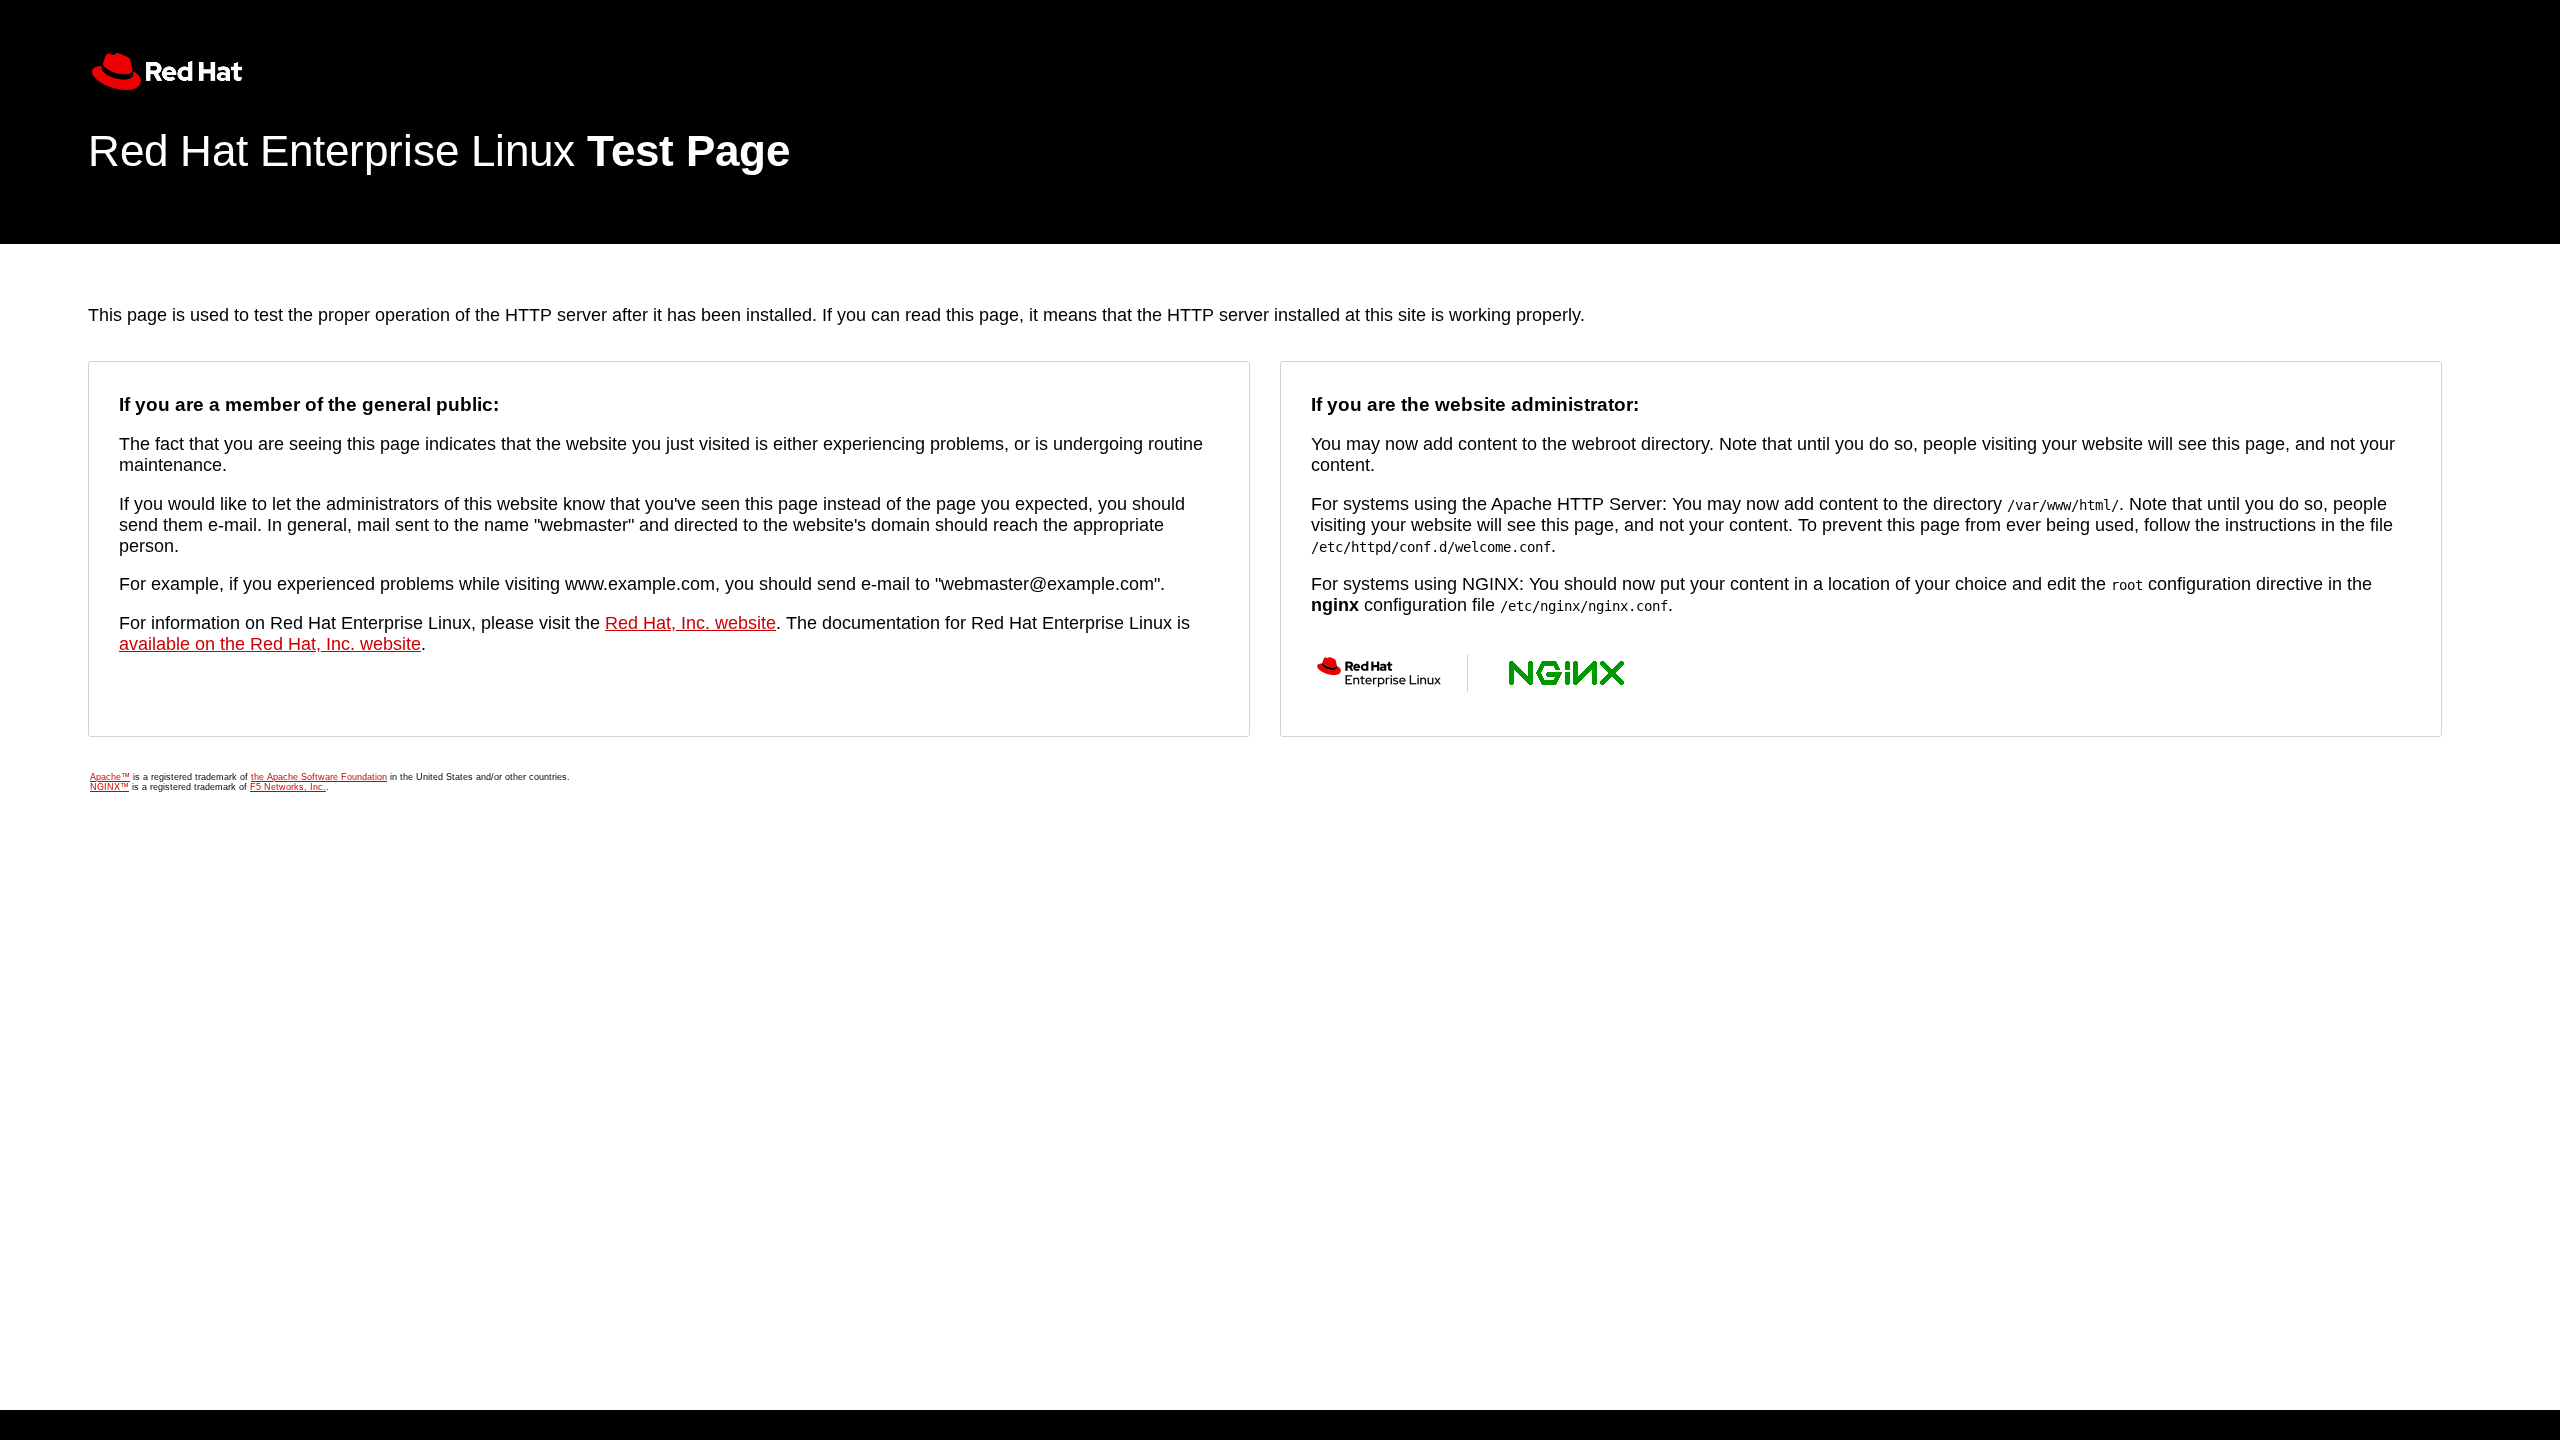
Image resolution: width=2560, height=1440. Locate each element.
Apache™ (110, 777)
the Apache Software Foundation (319, 777)
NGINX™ (109, 787)
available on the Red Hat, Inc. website (270, 644)
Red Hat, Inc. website (690, 623)
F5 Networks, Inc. (288, 787)
